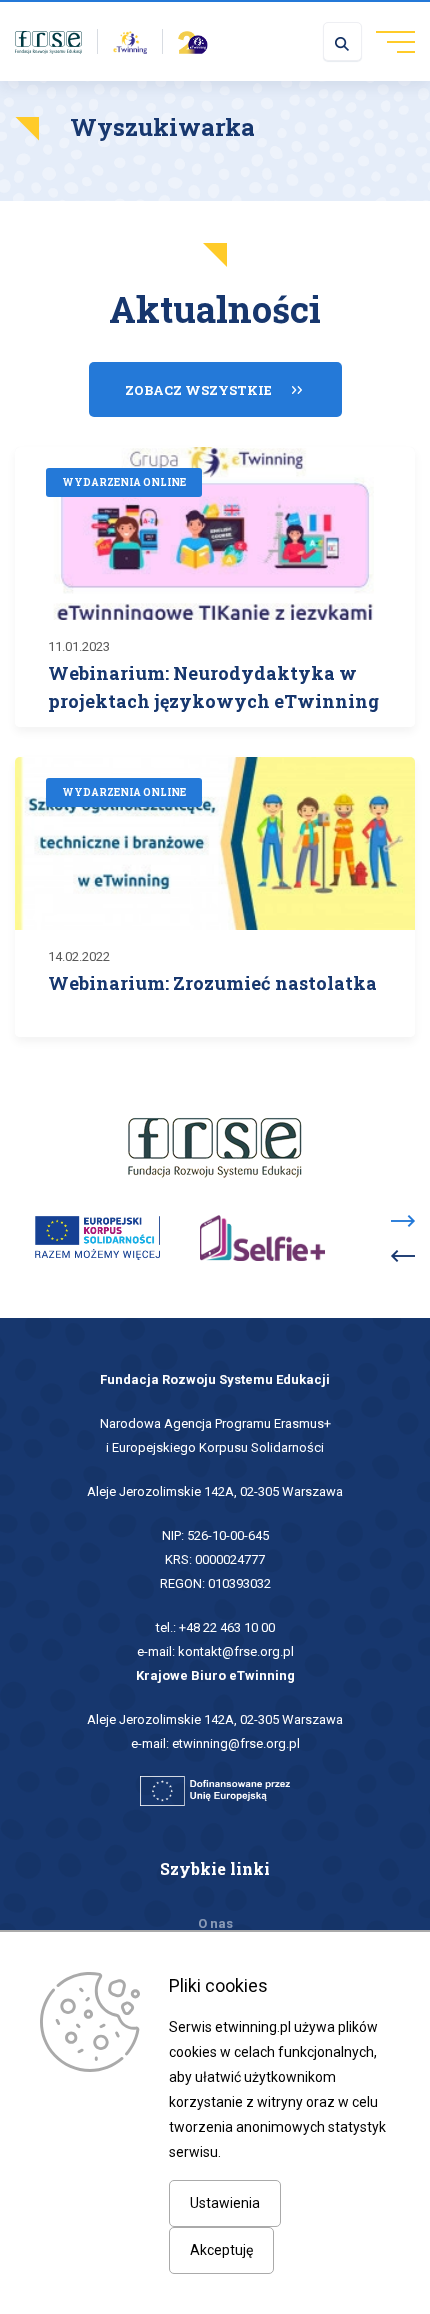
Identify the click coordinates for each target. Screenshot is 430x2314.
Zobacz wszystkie (198, 390)
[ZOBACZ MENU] (388, 41)
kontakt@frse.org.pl (236, 1651)
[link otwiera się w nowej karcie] (48, 41)
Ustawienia (225, 2203)
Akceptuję (221, 2250)
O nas (215, 1923)
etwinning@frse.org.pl (236, 1743)
